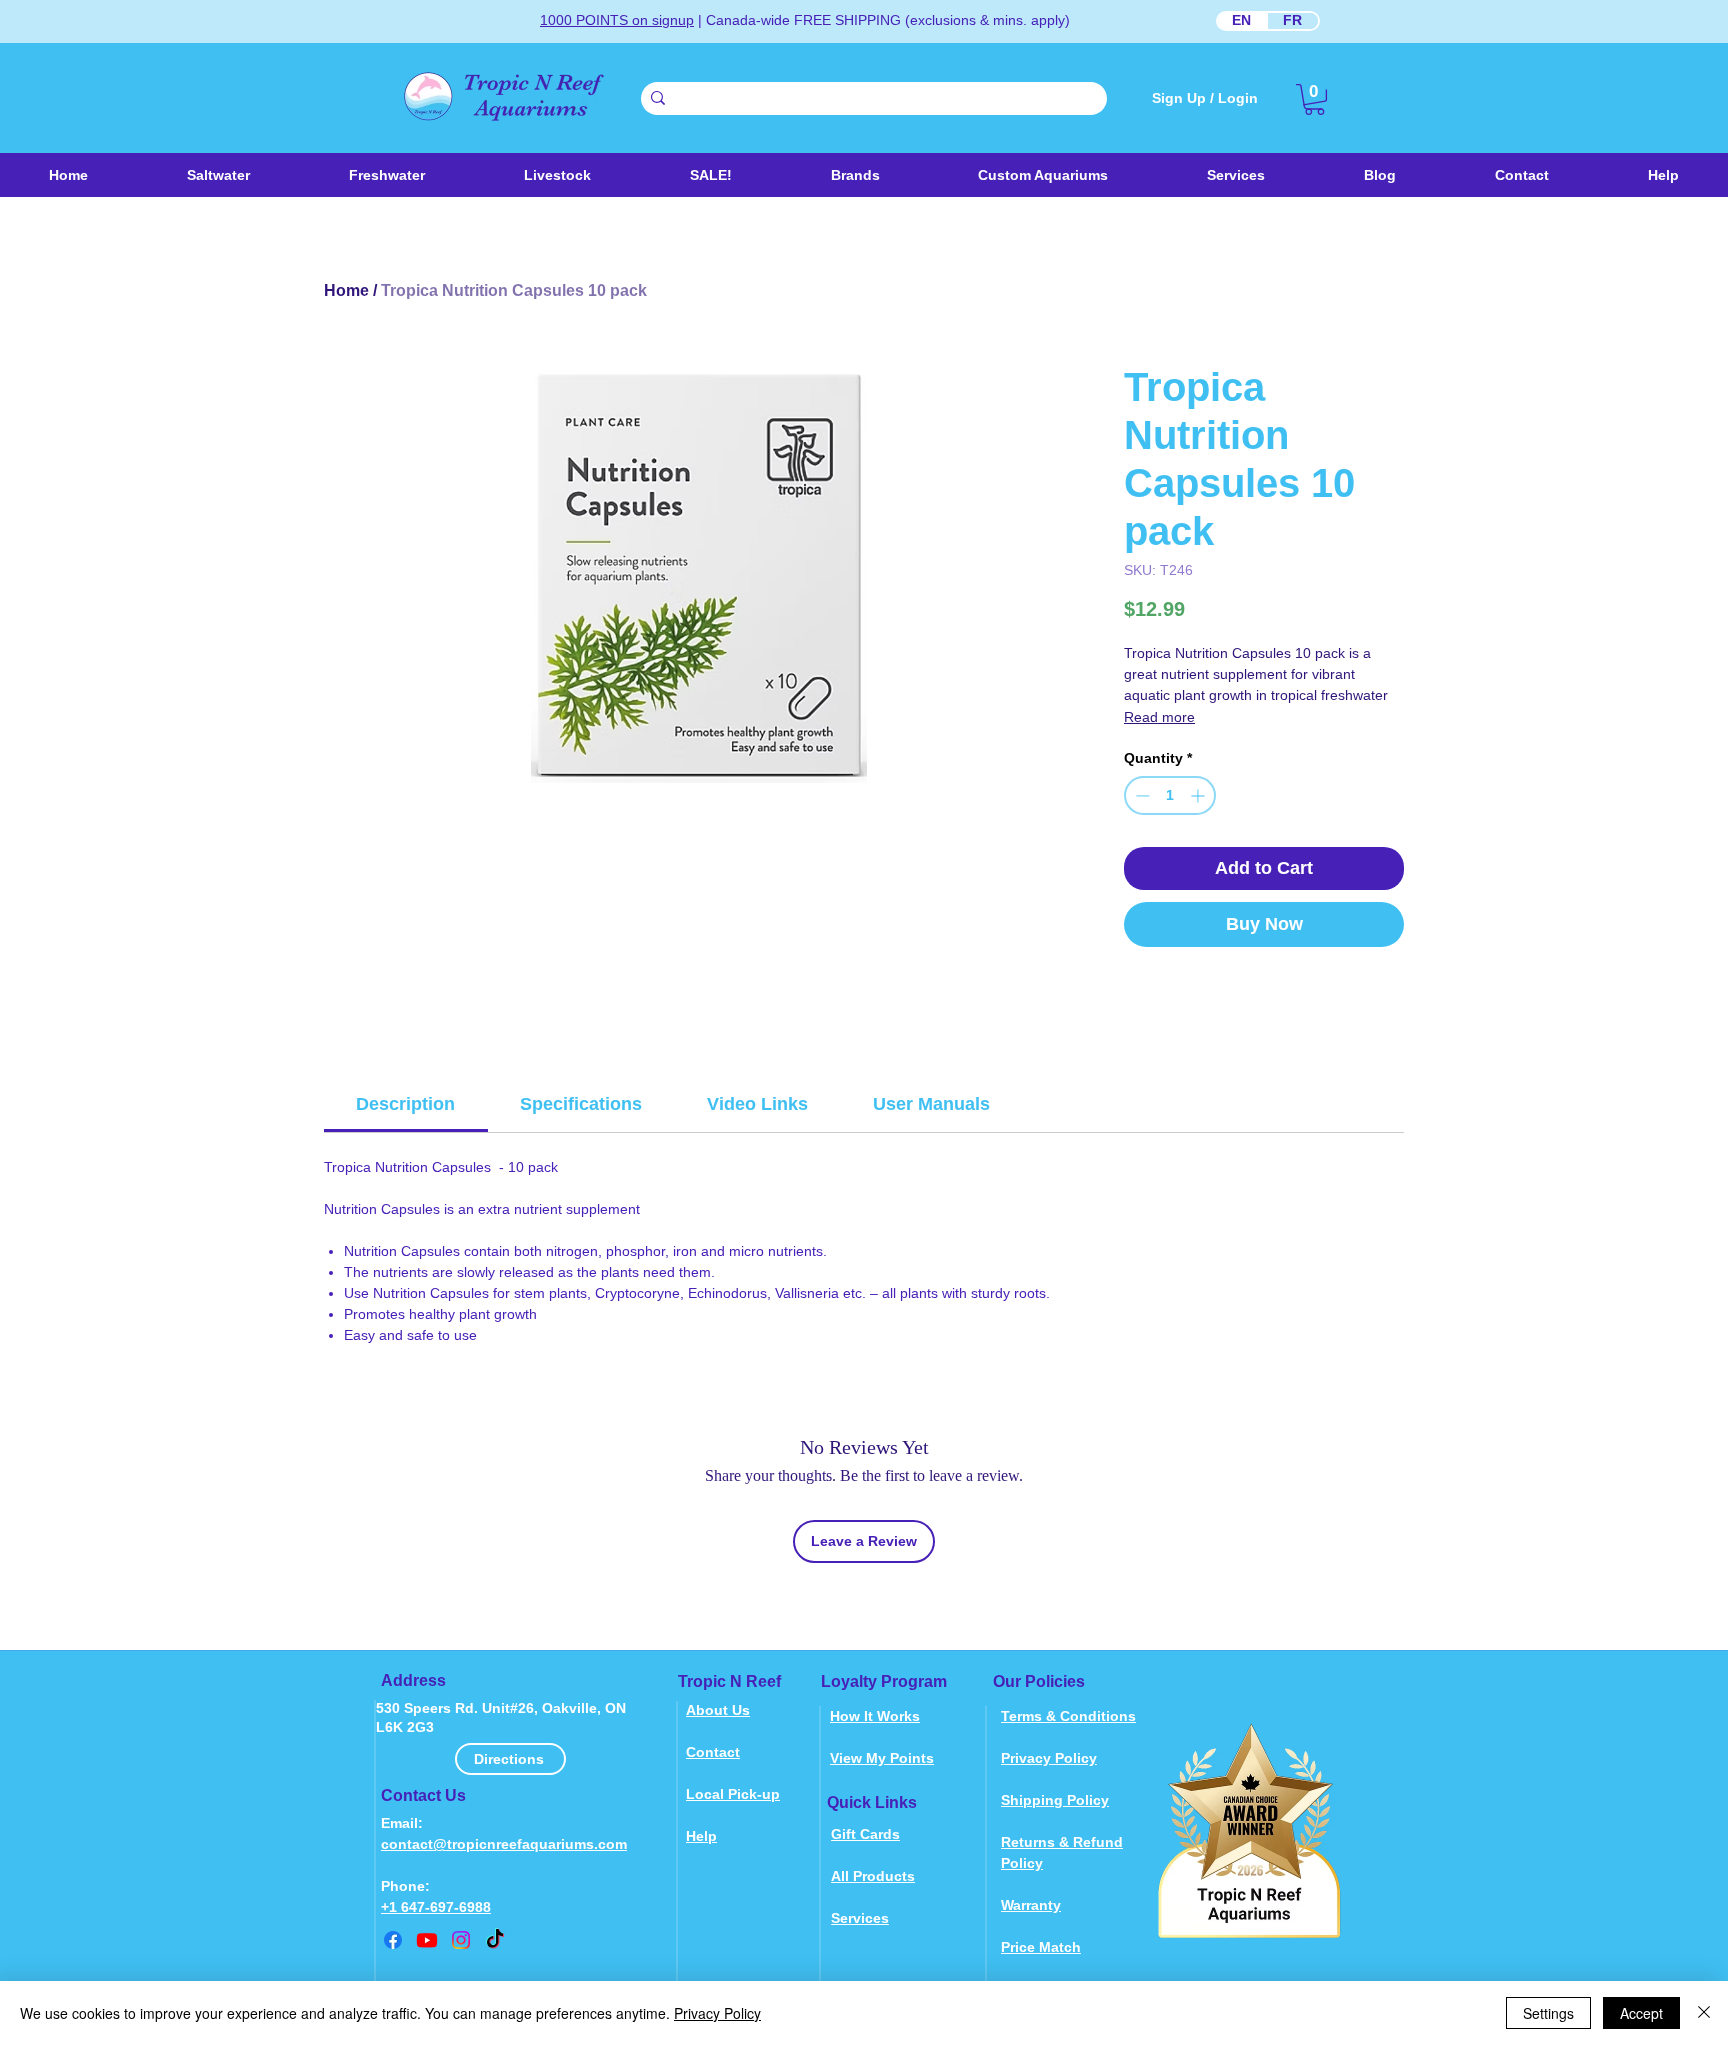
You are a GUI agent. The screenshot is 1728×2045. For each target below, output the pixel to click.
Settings (1548, 2013)
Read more (1159, 717)
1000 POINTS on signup (617, 20)
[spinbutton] (1170, 795)
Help (701, 1836)
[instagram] (461, 1940)
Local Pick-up (733, 1794)
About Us (718, 1710)
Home (346, 290)
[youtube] (427, 1940)
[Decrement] (1140, 795)
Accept (1641, 2013)
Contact (713, 1752)
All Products (873, 1876)
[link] (1314, 99)
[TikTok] (495, 1940)
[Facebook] (393, 1940)
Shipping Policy (1055, 1800)
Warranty (1031, 1905)
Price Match (1041, 1947)
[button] (557, 175)
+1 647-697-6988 (436, 1907)
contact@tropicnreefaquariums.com (504, 1844)
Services (860, 1918)
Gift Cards (865, 1834)
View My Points (882, 1758)
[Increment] (1199, 795)
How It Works (875, 1716)
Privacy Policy (1049, 1758)
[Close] (1704, 2013)
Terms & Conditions (1068, 1716)
